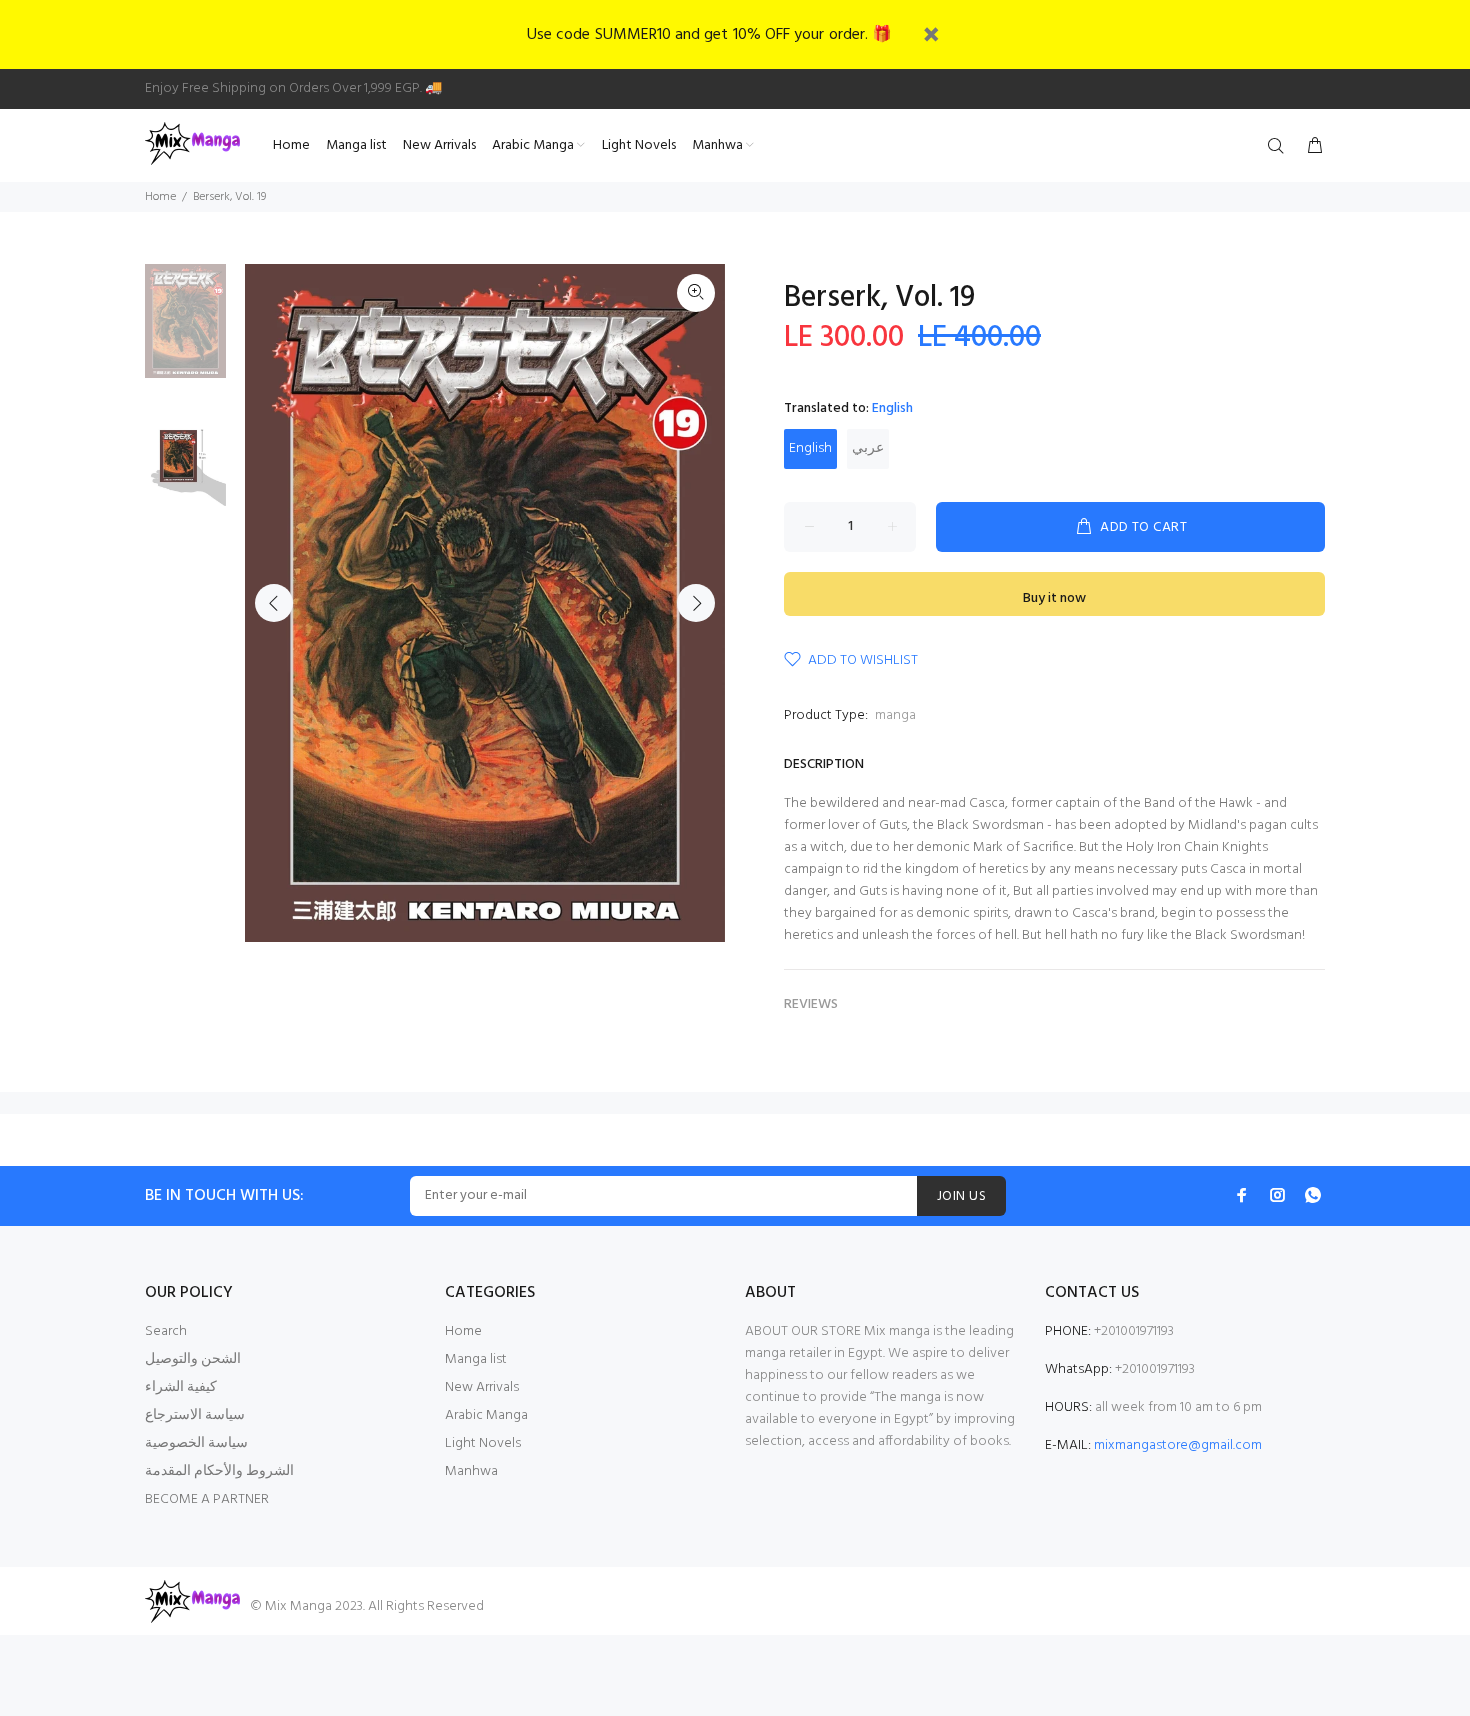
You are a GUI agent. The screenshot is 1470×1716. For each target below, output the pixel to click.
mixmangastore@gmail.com (1178, 1445)
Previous (274, 603)
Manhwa (471, 1471)
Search (166, 1331)
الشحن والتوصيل (193, 1359)
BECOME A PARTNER (207, 1499)
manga (895, 715)
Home (160, 197)
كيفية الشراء (181, 1387)
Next (696, 603)
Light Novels (483, 1443)
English (810, 448)
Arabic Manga (486, 1415)
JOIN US (961, 1196)
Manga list (476, 1359)
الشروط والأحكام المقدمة (219, 1471)
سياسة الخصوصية (196, 1443)
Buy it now (1054, 598)
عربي (868, 448)
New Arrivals (482, 1387)
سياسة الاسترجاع (195, 1415)
